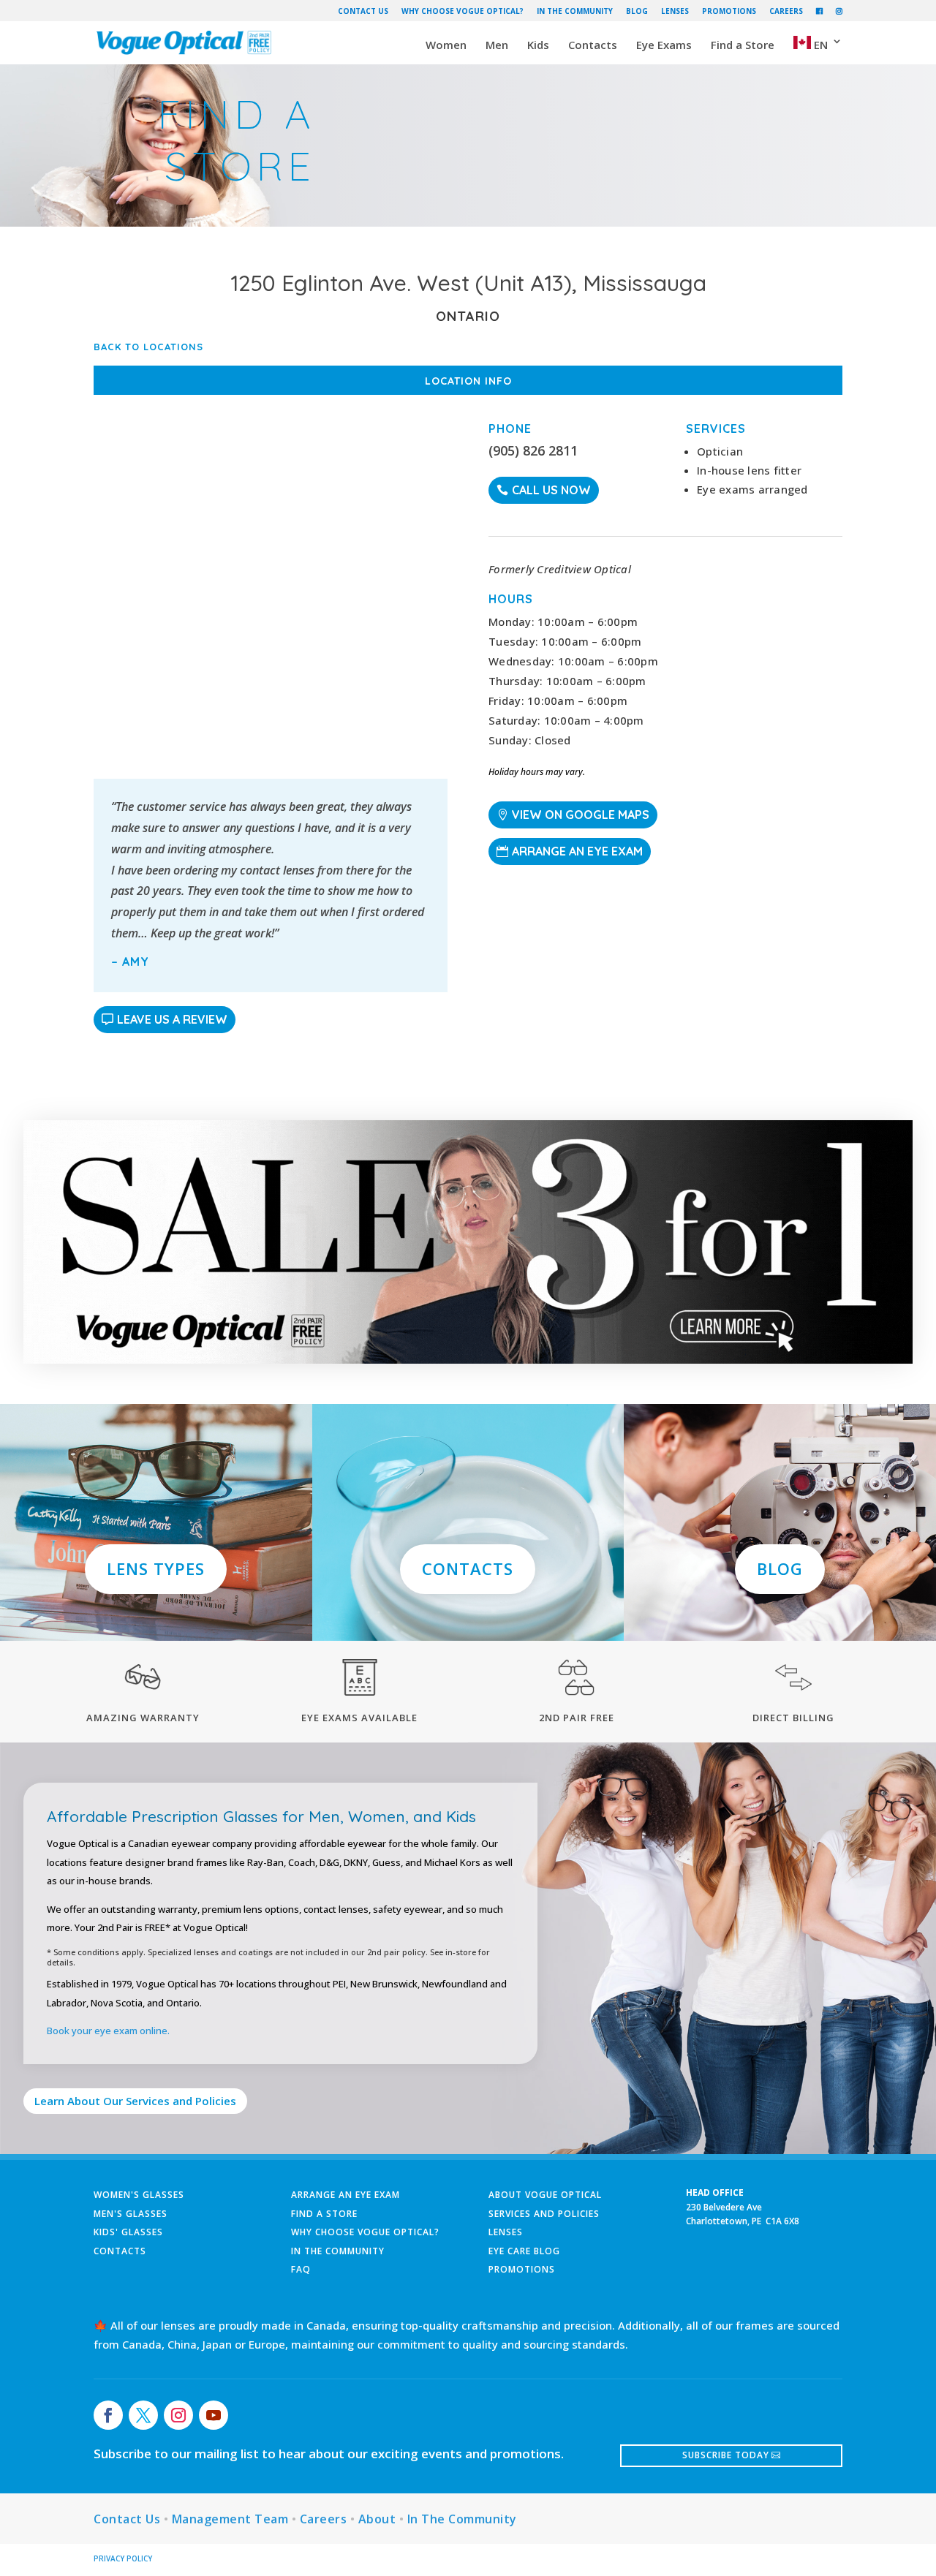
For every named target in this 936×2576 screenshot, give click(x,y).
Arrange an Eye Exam (577, 851)
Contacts (593, 46)
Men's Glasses (131, 2214)
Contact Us (363, 11)
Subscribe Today (726, 2455)
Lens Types (156, 1568)
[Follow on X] (143, 2415)
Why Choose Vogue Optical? (463, 11)
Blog (637, 11)
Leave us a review (172, 1019)
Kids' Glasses (128, 2232)
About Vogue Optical (545, 2195)
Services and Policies (544, 2214)
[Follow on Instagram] (178, 2415)
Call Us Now (551, 490)
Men (497, 46)
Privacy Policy (123, 2558)
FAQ (301, 2269)
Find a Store (743, 46)
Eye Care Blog (524, 2251)
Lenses (675, 11)
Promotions (729, 11)
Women (446, 46)
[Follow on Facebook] (108, 2415)
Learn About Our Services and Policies (135, 2101)
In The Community (575, 11)
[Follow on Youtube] (214, 2415)
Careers (786, 11)
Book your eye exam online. (108, 2031)
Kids (538, 46)
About (377, 2519)
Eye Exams (664, 46)
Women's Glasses (139, 2195)
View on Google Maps (581, 815)
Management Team (230, 2519)
